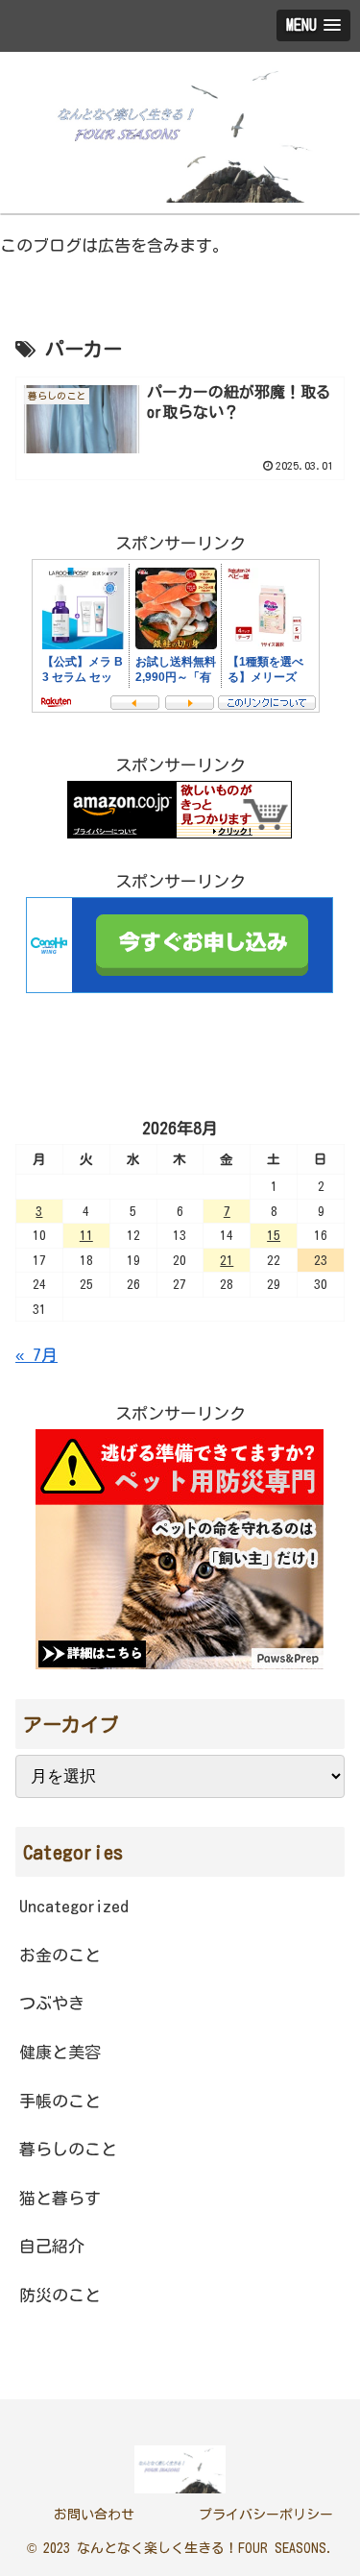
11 (86, 1235)
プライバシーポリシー (266, 2515)
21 (227, 1260)
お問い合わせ (94, 2515)
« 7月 (36, 1355)
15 (274, 1235)
